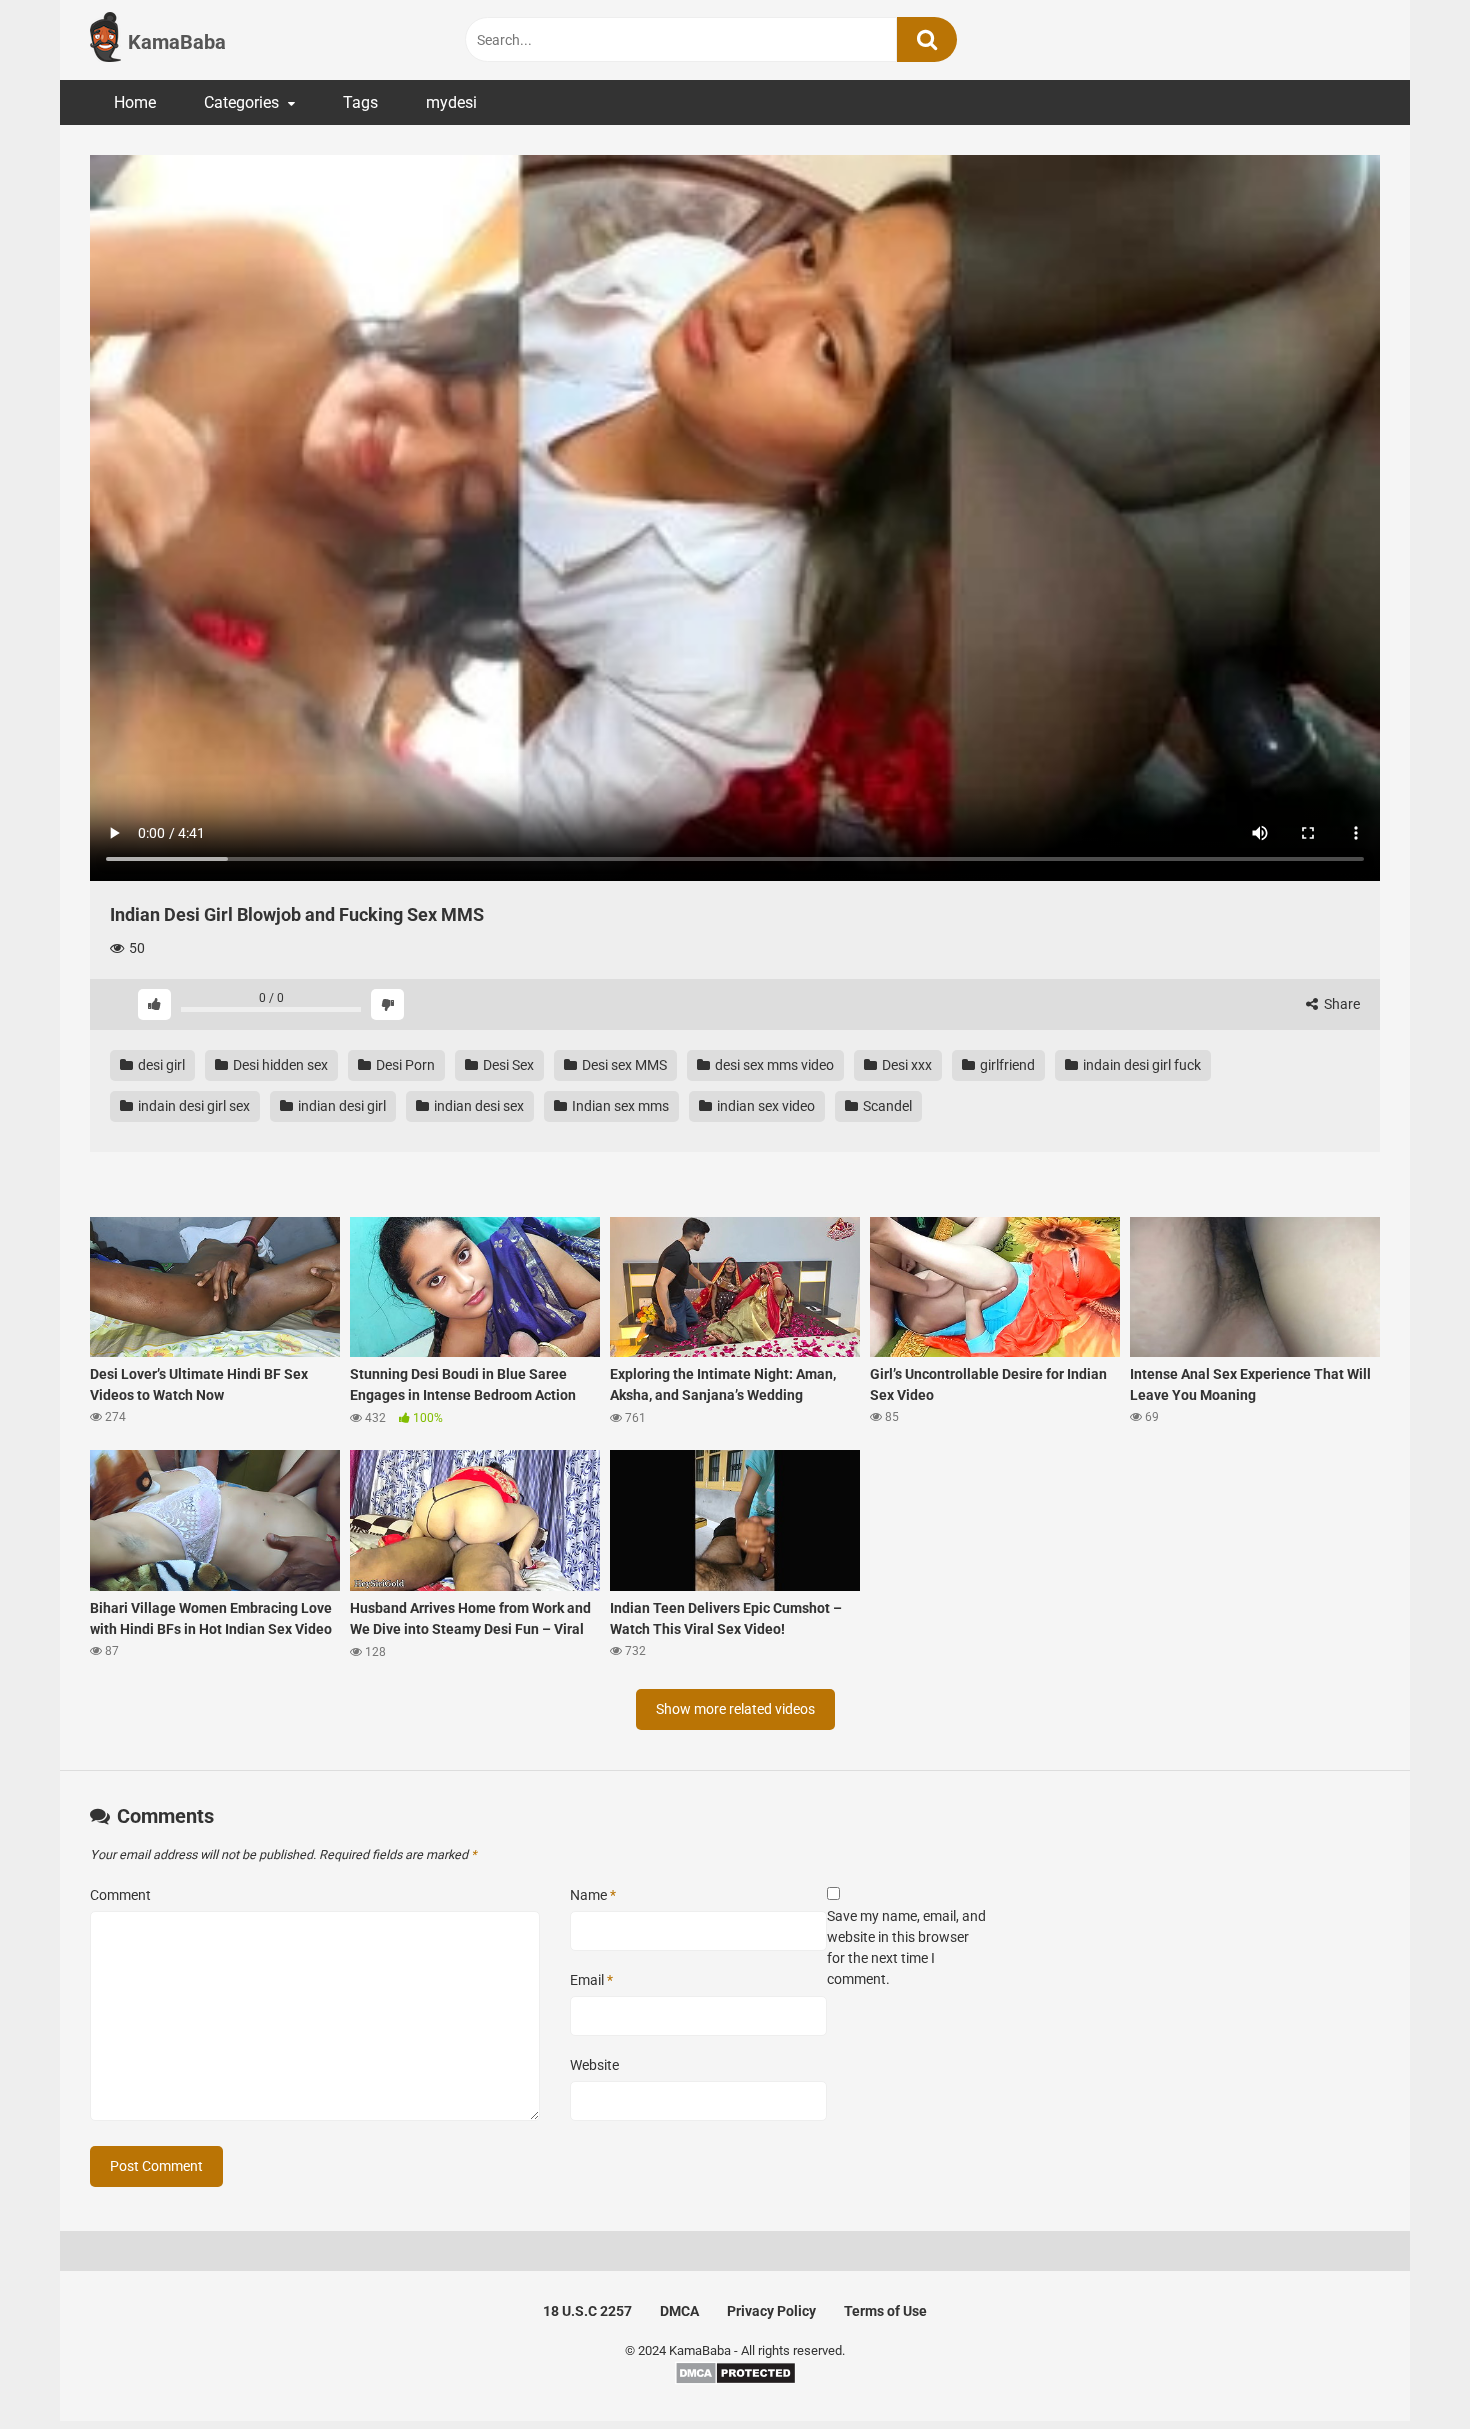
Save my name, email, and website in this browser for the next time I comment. (906, 1947)
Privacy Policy (771, 2311)
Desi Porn (404, 1065)
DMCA (679, 2311)
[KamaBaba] (105, 40)
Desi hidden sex (279, 1065)
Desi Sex (507, 1065)
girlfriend (1006, 1065)
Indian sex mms (619, 1106)
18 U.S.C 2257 (587, 2311)
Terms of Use (885, 2311)
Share (1340, 1004)
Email (591, 1980)
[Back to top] (1403, 2368)
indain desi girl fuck (1140, 1065)
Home (135, 102)
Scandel (886, 1106)
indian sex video (764, 1106)
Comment (120, 1895)
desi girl (160, 1065)
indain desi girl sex (192, 1106)
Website (594, 2065)
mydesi (451, 102)
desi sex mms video (773, 1065)
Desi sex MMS (623, 1065)
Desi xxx (905, 1065)
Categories (241, 102)
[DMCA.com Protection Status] (735, 2380)
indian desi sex (477, 1106)
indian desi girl (340, 1106)
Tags (360, 102)
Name (593, 1895)
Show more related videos (735, 1709)
